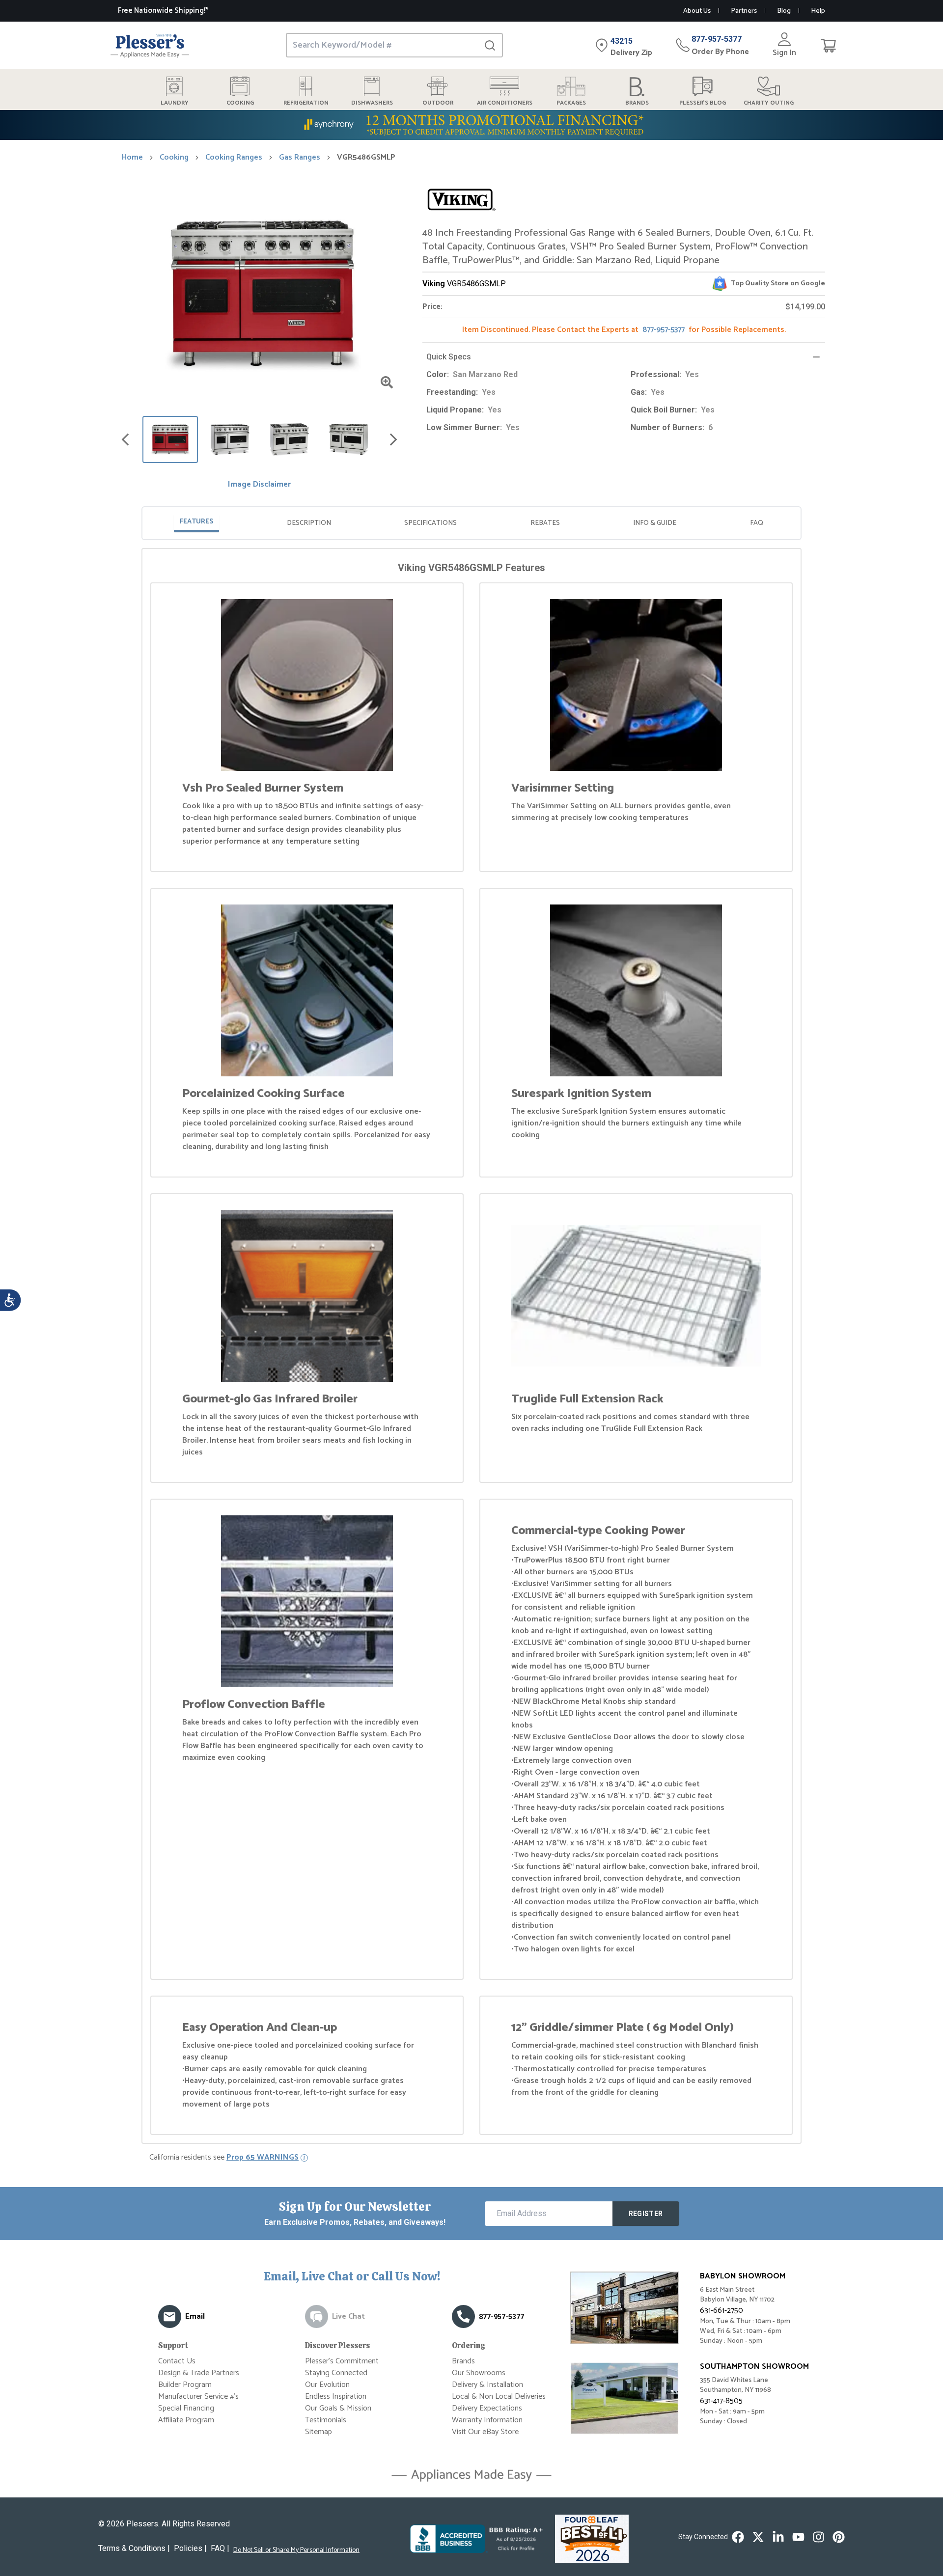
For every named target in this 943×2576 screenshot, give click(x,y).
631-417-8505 (721, 2401)
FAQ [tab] (757, 523)
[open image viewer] (387, 382)
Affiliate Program (186, 2420)
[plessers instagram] (818, 2537)
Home (132, 158)
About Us (697, 11)
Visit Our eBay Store (485, 2432)
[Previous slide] (125, 439)
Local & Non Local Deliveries (499, 2397)
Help (818, 11)
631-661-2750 (721, 2311)
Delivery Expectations (487, 2408)
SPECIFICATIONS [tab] (430, 523)
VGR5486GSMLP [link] (366, 158)
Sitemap (319, 2432)
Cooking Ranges (234, 158)
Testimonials (326, 2420)
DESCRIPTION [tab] (309, 523)
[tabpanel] (471, 1348)
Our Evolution (327, 2385)
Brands (463, 2361)
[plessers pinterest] (839, 2537)
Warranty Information (487, 2420)
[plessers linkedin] (778, 2537)
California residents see (224, 2158)
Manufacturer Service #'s (198, 2397)
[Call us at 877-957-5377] (463, 2316)
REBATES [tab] (545, 523)
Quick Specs (449, 357)
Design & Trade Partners (199, 2373)
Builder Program (185, 2385)
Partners (744, 11)
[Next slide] (393, 439)
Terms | (134, 2548)
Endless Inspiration (336, 2397)
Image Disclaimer (259, 485)
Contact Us (177, 2361)
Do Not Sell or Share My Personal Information (296, 2550)
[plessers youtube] (798, 2537)
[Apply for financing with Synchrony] (471, 125)
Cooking (174, 158)
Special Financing (186, 2408)
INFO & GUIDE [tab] (655, 523)
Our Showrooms (479, 2373)
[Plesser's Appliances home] (150, 45)
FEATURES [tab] (196, 522)
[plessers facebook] (738, 2537)
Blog (784, 11)
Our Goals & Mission (338, 2408)
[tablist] (471, 523)
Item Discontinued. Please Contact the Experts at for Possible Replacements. (624, 330)
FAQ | (220, 2548)
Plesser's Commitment (342, 2361)
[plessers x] (758, 2537)
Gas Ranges (300, 158)
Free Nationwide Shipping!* (163, 11)
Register (646, 2214)
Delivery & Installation (487, 2385)
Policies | (190, 2548)
